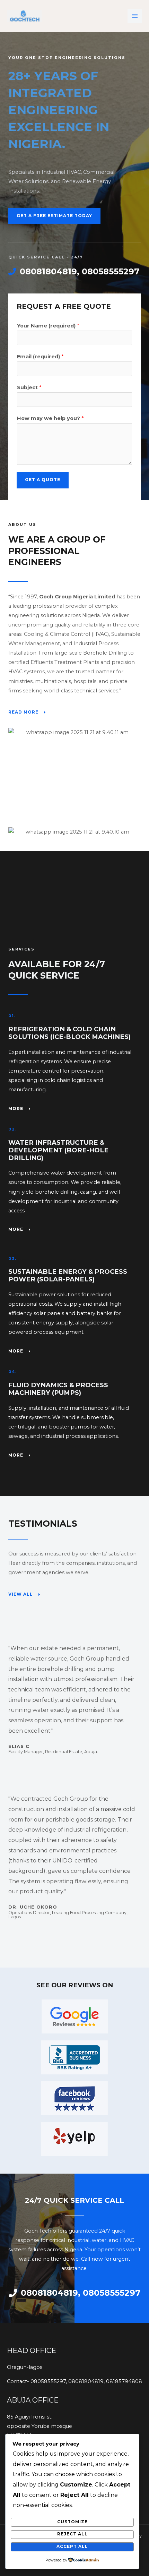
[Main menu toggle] (135, 16)
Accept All (72, 2547)
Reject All (72, 2534)
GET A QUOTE (43, 480)
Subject (29, 387)
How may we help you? (50, 418)
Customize (72, 2522)
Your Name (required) (48, 326)
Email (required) (40, 357)
